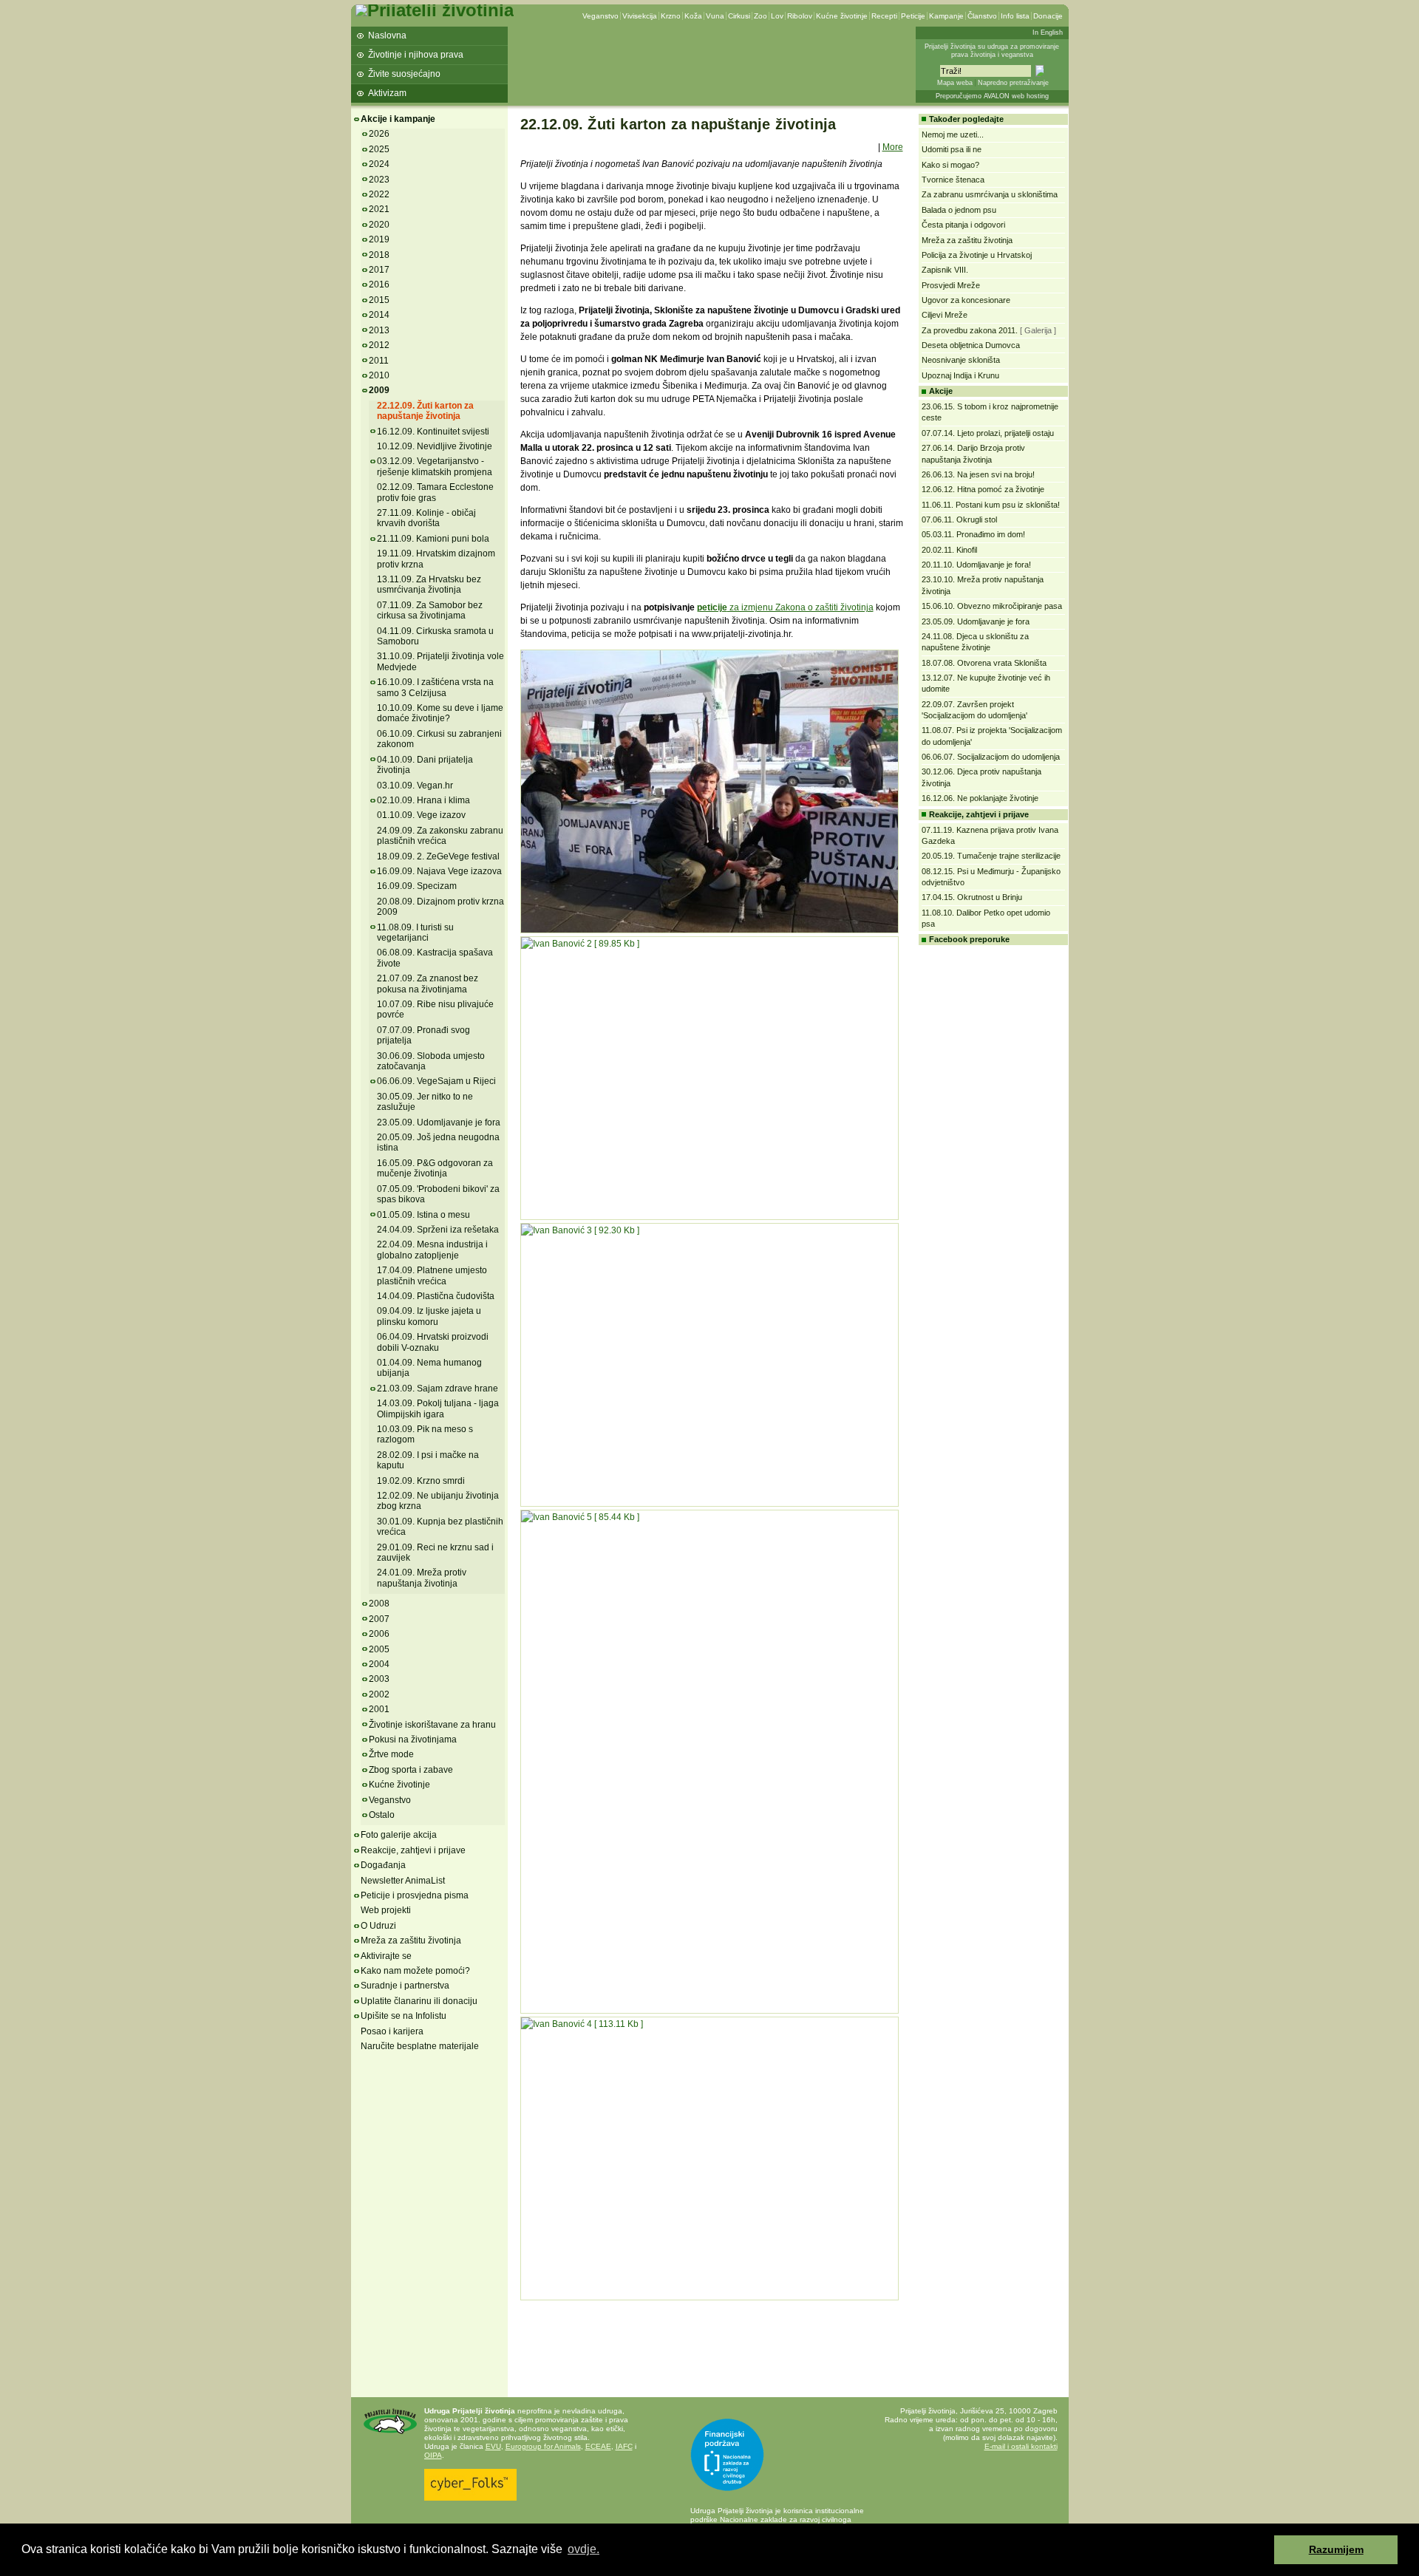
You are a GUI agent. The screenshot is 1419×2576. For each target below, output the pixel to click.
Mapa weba (955, 83)
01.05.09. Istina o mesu (423, 1215)
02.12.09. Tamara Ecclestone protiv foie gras (435, 492)
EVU (493, 2446)
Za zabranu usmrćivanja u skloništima (990, 194)
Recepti (884, 16)
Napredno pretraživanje (1013, 83)
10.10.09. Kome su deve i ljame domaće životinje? (440, 713)
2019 (379, 239)
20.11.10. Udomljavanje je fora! (976, 565)
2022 (379, 194)
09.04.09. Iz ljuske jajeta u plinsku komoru (429, 1316)
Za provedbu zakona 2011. (970, 330)
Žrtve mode (391, 1754)
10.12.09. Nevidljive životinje (435, 446)
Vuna (715, 16)
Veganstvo (600, 16)
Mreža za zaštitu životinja (411, 1940)
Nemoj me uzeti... (953, 134)
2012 (379, 345)
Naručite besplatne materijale (420, 2046)
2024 (379, 164)
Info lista (1015, 16)
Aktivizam (387, 93)
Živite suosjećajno (404, 74)
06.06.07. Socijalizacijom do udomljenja (991, 757)
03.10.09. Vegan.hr (415, 786)
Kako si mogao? (950, 165)
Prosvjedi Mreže (951, 285)
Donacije (1048, 16)
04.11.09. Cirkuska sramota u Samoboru (435, 636)
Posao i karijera (392, 2031)
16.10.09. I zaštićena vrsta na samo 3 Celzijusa (435, 687)
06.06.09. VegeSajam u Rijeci (436, 1081)
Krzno (671, 16)
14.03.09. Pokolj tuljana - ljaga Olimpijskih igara (438, 1408)
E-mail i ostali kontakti (1021, 2446)
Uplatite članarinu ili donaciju (419, 2001)
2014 (379, 315)
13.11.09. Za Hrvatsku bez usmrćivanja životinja (429, 585)
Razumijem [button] (1336, 2549)
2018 (379, 255)
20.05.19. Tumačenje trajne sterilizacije (991, 856)
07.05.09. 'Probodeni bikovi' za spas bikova (438, 1194)
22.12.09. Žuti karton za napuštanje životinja (425, 411)
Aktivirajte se (386, 1956)
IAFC (624, 2446)
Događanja (383, 1865)
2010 (379, 375)
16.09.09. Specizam (417, 886)
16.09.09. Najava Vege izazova (439, 871)
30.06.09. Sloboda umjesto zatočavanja (431, 1061)
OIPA (433, 2455)
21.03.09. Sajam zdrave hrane (438, 1388)
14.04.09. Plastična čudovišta (436, 1296)
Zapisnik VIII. (945, 270)
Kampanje (946, 16)
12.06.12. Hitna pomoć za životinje (983, 489)
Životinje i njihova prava (416, 55)
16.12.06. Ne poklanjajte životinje (980, 798)
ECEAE (598, 2446)
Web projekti (386, 1910)
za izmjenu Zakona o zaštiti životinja (800, 607)
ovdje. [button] (583, 2549)
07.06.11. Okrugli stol (959, 519)
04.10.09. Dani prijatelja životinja (425, 765)
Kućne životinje (842, 16)
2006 (379, 1634)
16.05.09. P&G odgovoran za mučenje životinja (435, 1168)
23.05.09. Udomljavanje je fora (439, 1122)
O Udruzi (378, 1926)
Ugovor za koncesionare (966, 300)
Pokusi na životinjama (413, 1740)
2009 (379, 390)
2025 (379, 149)
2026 (379, 134)
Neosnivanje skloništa (961, 360)
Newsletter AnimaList (403, 1881)
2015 (379, 300)
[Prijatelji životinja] (435, 10)
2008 (379, 1604)
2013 (379, 330)
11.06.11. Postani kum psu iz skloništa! (991, 505)
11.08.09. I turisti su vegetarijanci (415, 933)
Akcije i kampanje (398, 119)
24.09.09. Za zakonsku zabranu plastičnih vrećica (440, 836)
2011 (379, 361)
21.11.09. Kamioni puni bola (433, 539)
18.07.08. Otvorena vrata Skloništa (984, 663)
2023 (379, 180)
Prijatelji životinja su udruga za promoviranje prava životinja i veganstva (992, 51)
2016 (379, 284)
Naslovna (387, 35)
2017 (379, 270)
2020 (379, 225)
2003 (379, 1679)
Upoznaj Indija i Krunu (960, 375)
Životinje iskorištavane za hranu (432, 1725)
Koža (693, 16)
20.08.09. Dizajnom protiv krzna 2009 (440, 907)
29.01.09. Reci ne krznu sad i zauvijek (435, 1553)
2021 (379, 209)
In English (1048, 33)
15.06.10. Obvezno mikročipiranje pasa (992, 606)
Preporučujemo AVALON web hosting (992, 96)
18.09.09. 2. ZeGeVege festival (438, 856)
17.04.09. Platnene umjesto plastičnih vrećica (432, 1275)
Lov (777, 16)
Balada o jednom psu (959, 210)
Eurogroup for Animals (543, 2446)
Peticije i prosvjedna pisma (415, 1895)
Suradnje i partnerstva (405, 1986)
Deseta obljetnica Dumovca (971, 345)
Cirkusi (739, 16)
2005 (379, 1649)
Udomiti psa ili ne (952, 149)
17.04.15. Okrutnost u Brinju (972, 897)
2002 (379, 1694)
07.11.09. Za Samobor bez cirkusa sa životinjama (430, 610)
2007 (379, 1619)
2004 (379, 1664)
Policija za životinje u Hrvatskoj (977, 255)
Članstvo (982, 16)
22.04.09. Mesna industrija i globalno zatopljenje (432, 1250)
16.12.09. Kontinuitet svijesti (433, 432)
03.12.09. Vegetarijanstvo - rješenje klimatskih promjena (435, 466)
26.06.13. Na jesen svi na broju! (978, 474)
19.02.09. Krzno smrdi (421, 1481)
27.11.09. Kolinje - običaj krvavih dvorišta (426, 518)
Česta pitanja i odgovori (963, 225)
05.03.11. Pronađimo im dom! (973, 534)
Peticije (913, 16)
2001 (379, 1709)
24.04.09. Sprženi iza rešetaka (438, 1230)
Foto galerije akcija (399, 1835)
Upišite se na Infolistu (404, 2016)
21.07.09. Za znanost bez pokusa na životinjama (428, 984)
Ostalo (382, 1815)
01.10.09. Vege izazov (421, 815)
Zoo (760, 16)
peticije (712, 607)
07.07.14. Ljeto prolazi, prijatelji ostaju (988, 433)
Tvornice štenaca (953, 180)
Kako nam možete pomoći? (415, 1971)
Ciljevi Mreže (945, 315)
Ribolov (800, 16)
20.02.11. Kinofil (949, 550)
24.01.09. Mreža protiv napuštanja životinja (422, 1578)
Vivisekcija (640, 16)
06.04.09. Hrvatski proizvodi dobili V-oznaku (433, 1342)
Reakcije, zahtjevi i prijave (413, 1850)
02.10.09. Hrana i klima (423, 800)
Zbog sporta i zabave (411, 1770)
